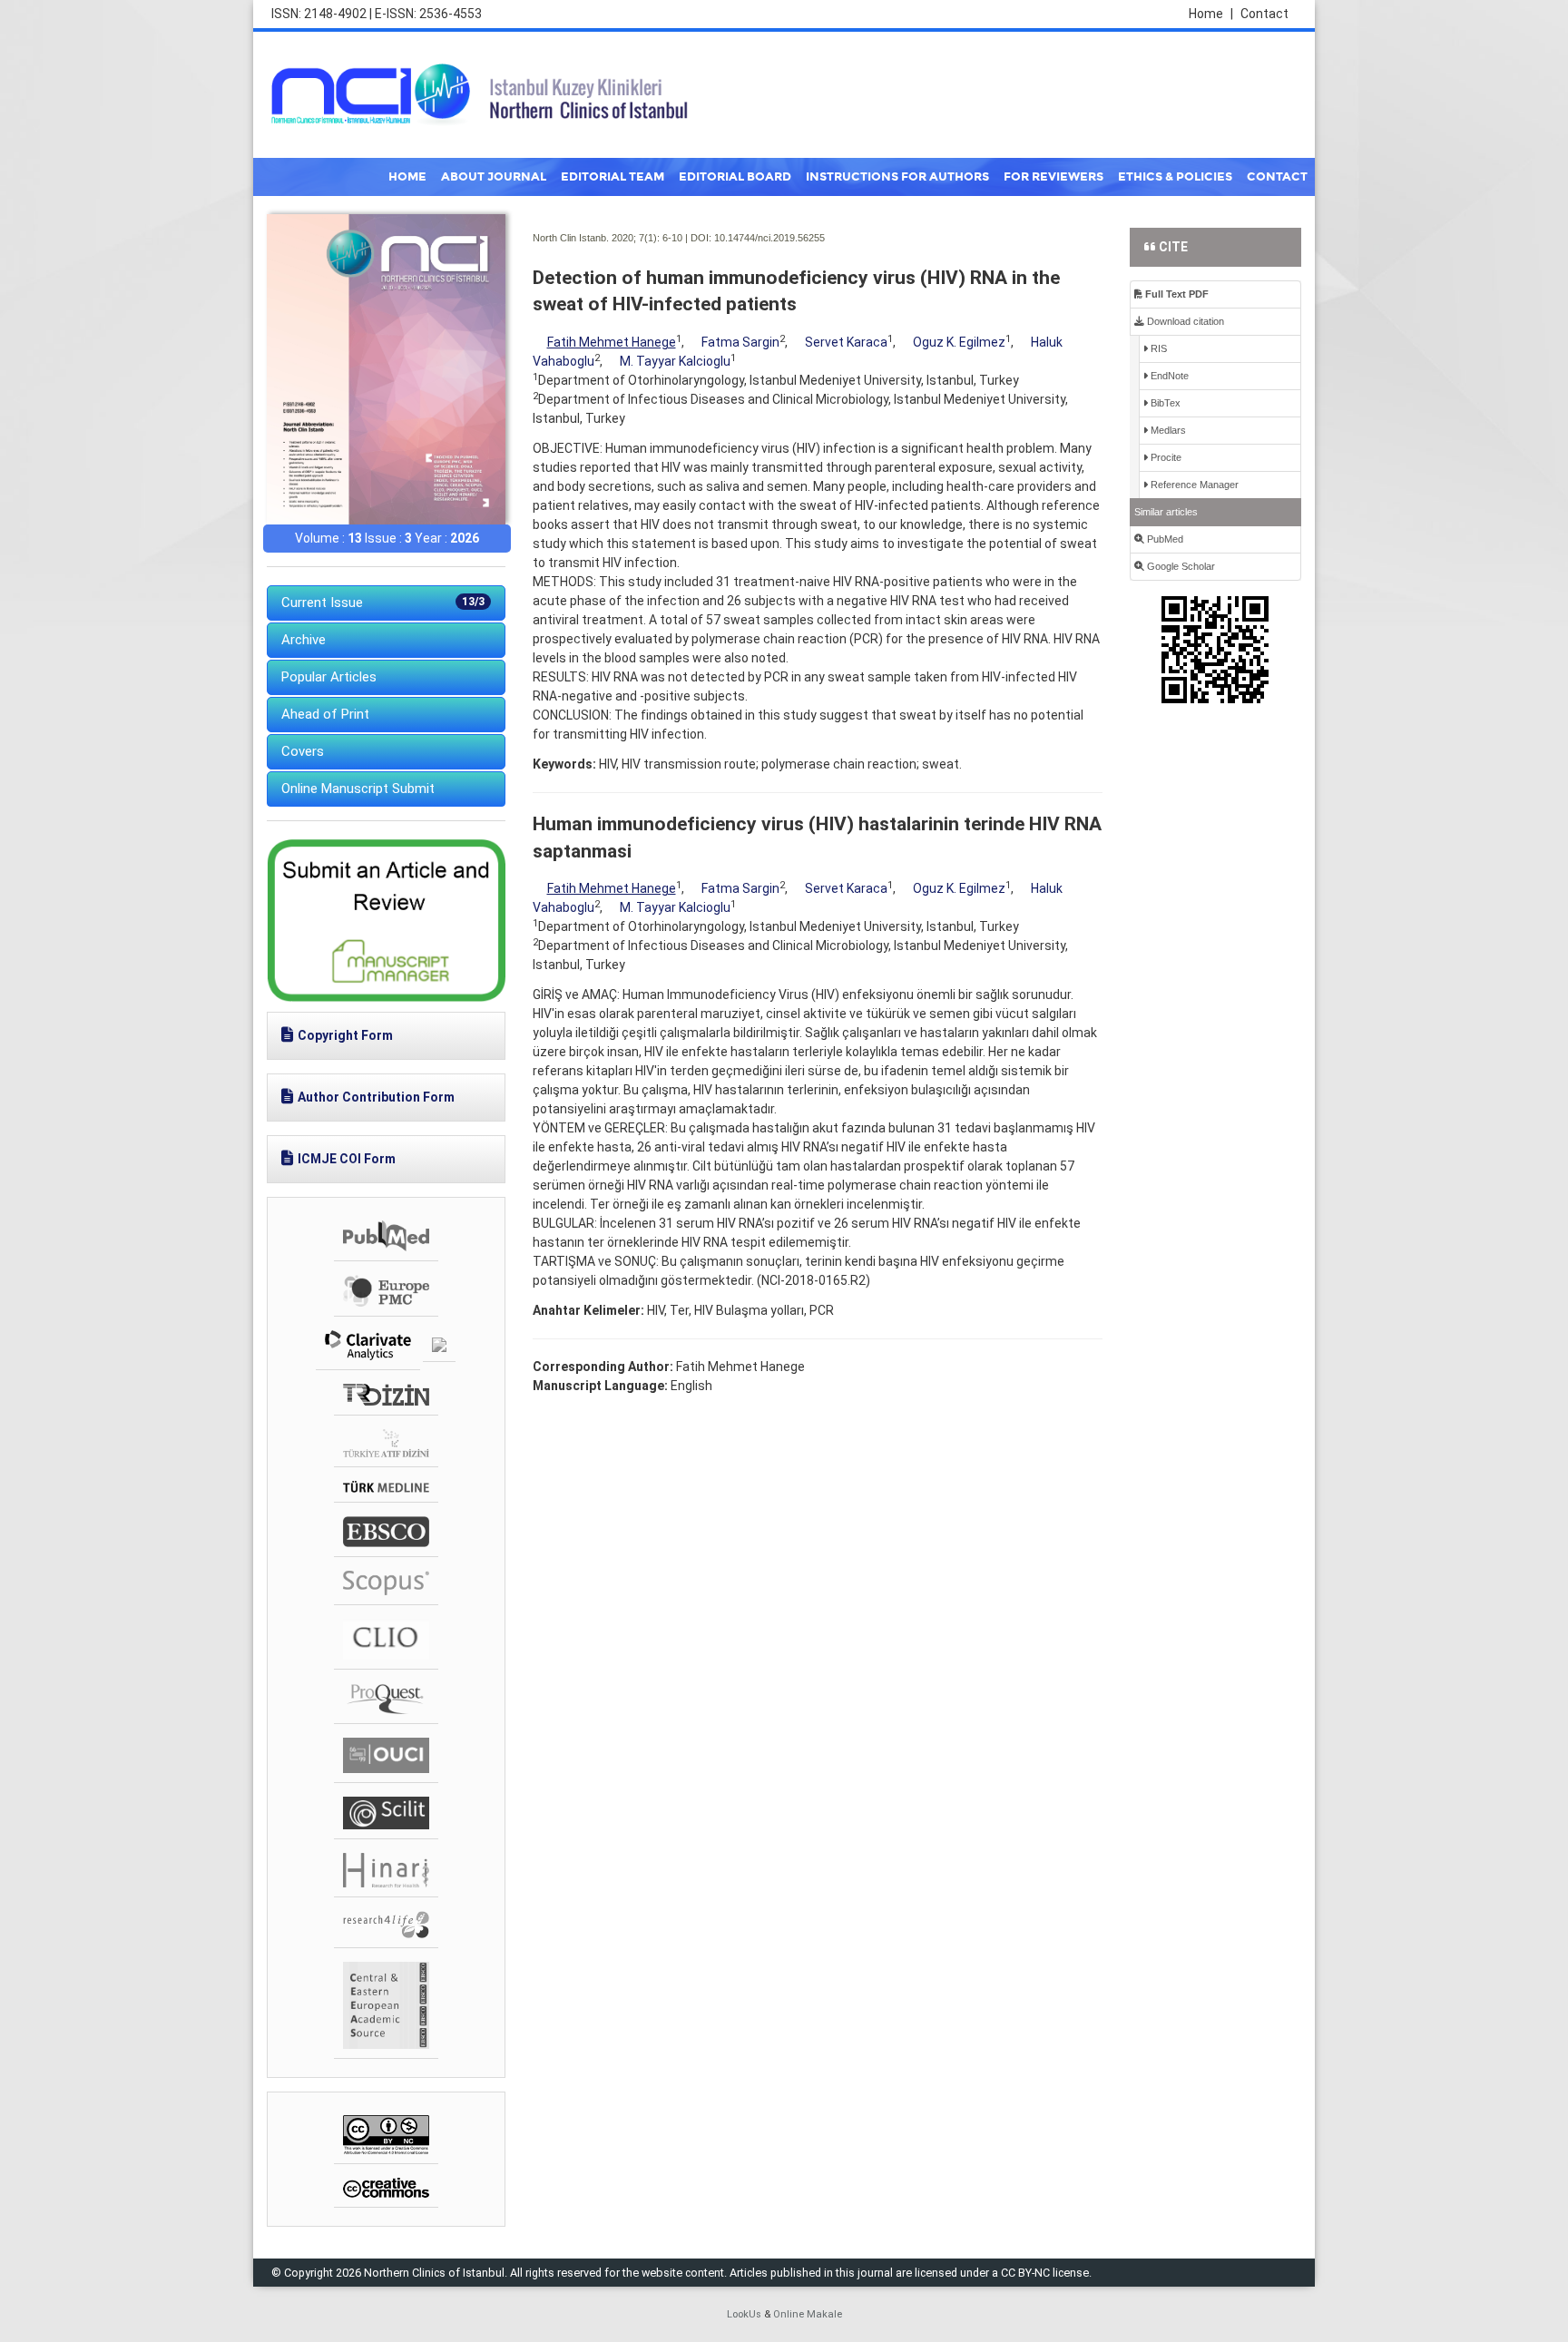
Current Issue (383, 603)
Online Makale (808, 2314)
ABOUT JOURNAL (494, 177)
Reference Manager (1193, 485)
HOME (407, 177)
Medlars (1167, 430)
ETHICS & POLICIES (1175, 177)
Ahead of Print (325, 714)
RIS (1157, 348)
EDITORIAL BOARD (735, 177)
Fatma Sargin (740, 342)
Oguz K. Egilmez (959, 342)
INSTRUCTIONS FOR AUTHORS (897, 177)
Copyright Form (345, 1035)
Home (1211, 14)
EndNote (1168, 376)
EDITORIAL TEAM (612, 177)
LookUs (744, 2314)
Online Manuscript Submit (358, 789)
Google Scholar (1180, 566)
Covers (303, 751)
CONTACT (1277, 177)
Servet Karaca (846, 342)
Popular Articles (329, 677)
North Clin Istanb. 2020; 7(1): (596, 238)
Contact (1264, 14)
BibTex (1164, 403)
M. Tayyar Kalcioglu (675, 361)
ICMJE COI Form (347, 1159)
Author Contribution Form (376, 1097)
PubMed (1164, 539)
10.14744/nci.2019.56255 (769, 238)
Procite (1165, 457)
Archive (304, 640)
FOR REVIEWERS (1053, 177)
